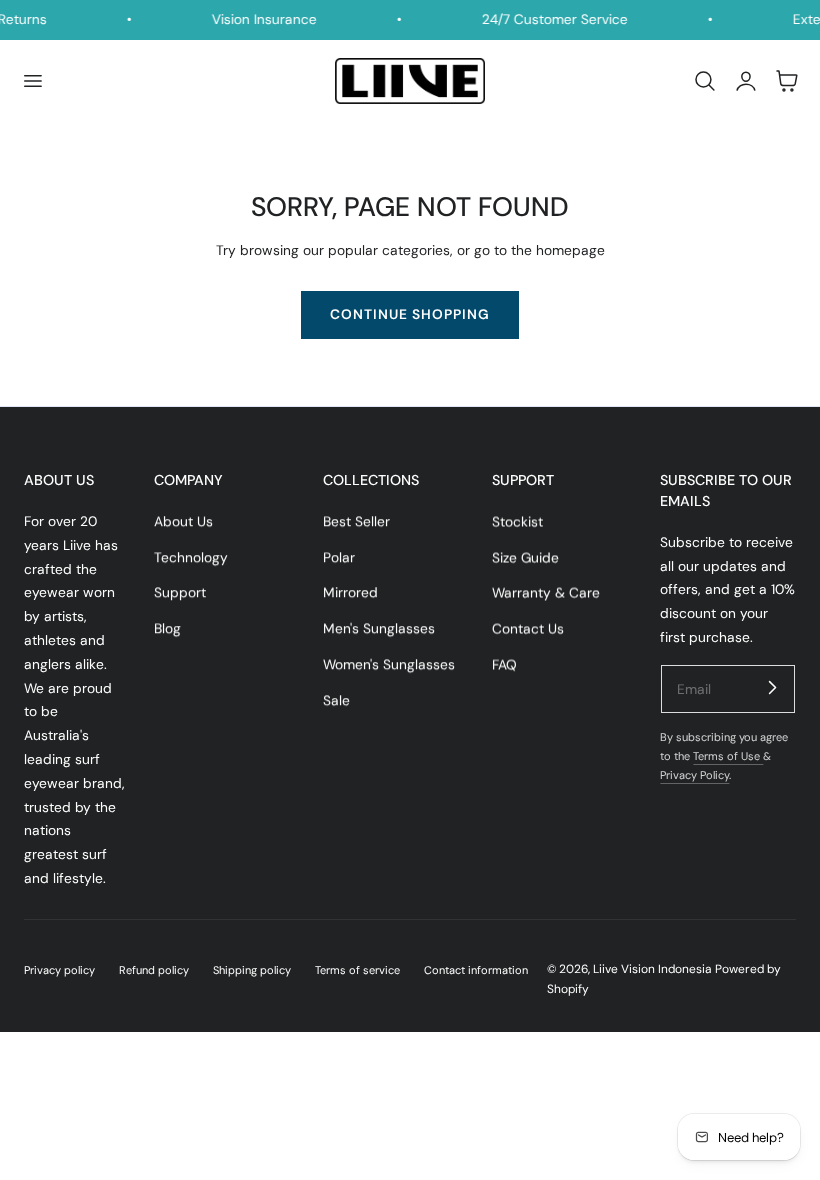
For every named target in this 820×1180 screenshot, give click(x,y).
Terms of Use (728, 756)
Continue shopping (410, 314)
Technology (191, 557)
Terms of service (357, 970)
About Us (183, 521)
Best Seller (356, 521)
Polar (339, 557)
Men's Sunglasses (379, 628)
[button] (32, 81)
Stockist (517, 521)
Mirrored (350, 592)
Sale (336, 700)
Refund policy (154, 970)
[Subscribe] (772, 688)
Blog (167, 628)
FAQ (504, 664)
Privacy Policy (694, 775)
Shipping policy (252, 970)
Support (180, 592)
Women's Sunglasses (389, 664)
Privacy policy (59, 970)
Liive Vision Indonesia (652, 969)
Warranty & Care (546, 592)
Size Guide (525, 557)
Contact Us (528, 628)
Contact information (476, 970)
